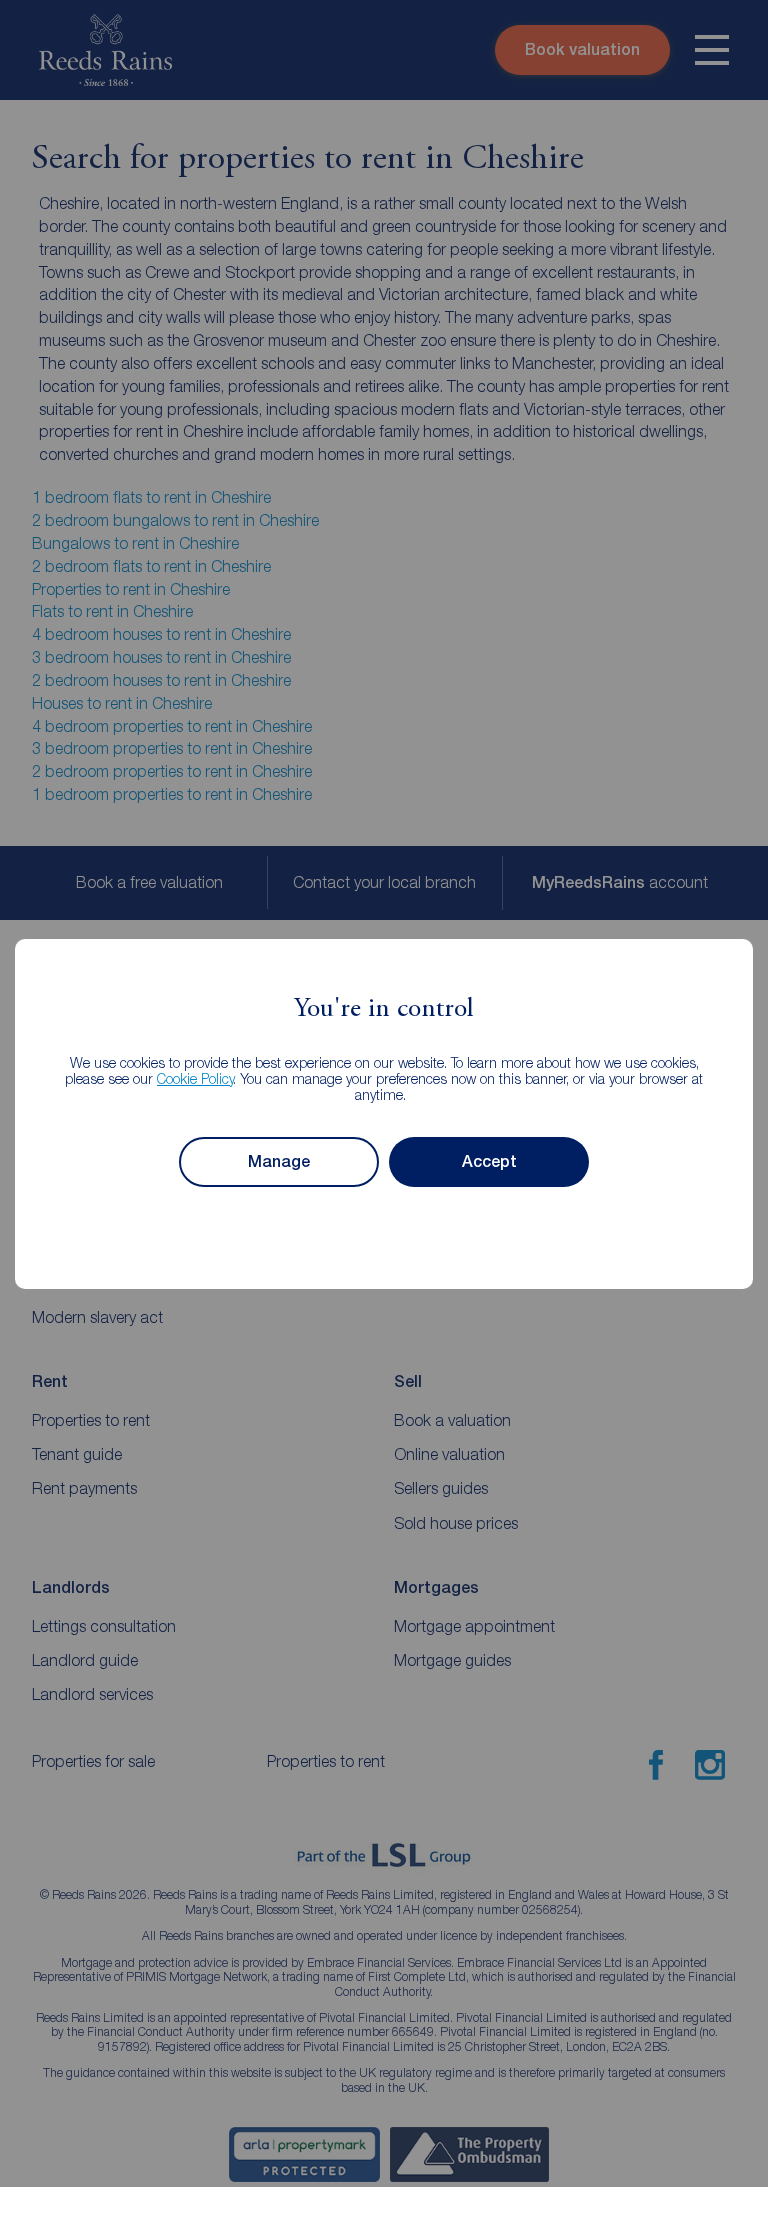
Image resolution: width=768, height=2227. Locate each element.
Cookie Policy (195, 1078)
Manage (279, 1161)
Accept (489, 1161)
